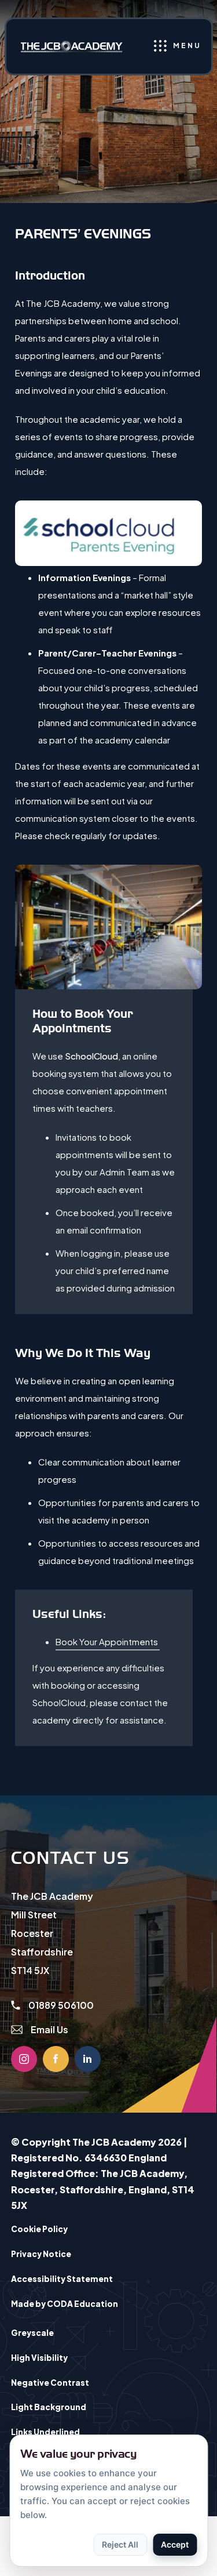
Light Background (49, 2407)
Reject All (120, 2544)
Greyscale (32, 2333)
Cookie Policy (39, 2229)
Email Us (49, 2029)
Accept (175, 2544)
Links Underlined (45, 2432)
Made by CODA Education (79, 2307)
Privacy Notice (41, 2254)
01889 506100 (60, 2005)
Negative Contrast (50, 2383)
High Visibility (39, 2358)
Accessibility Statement (62, 2279)
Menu (187, 46)
